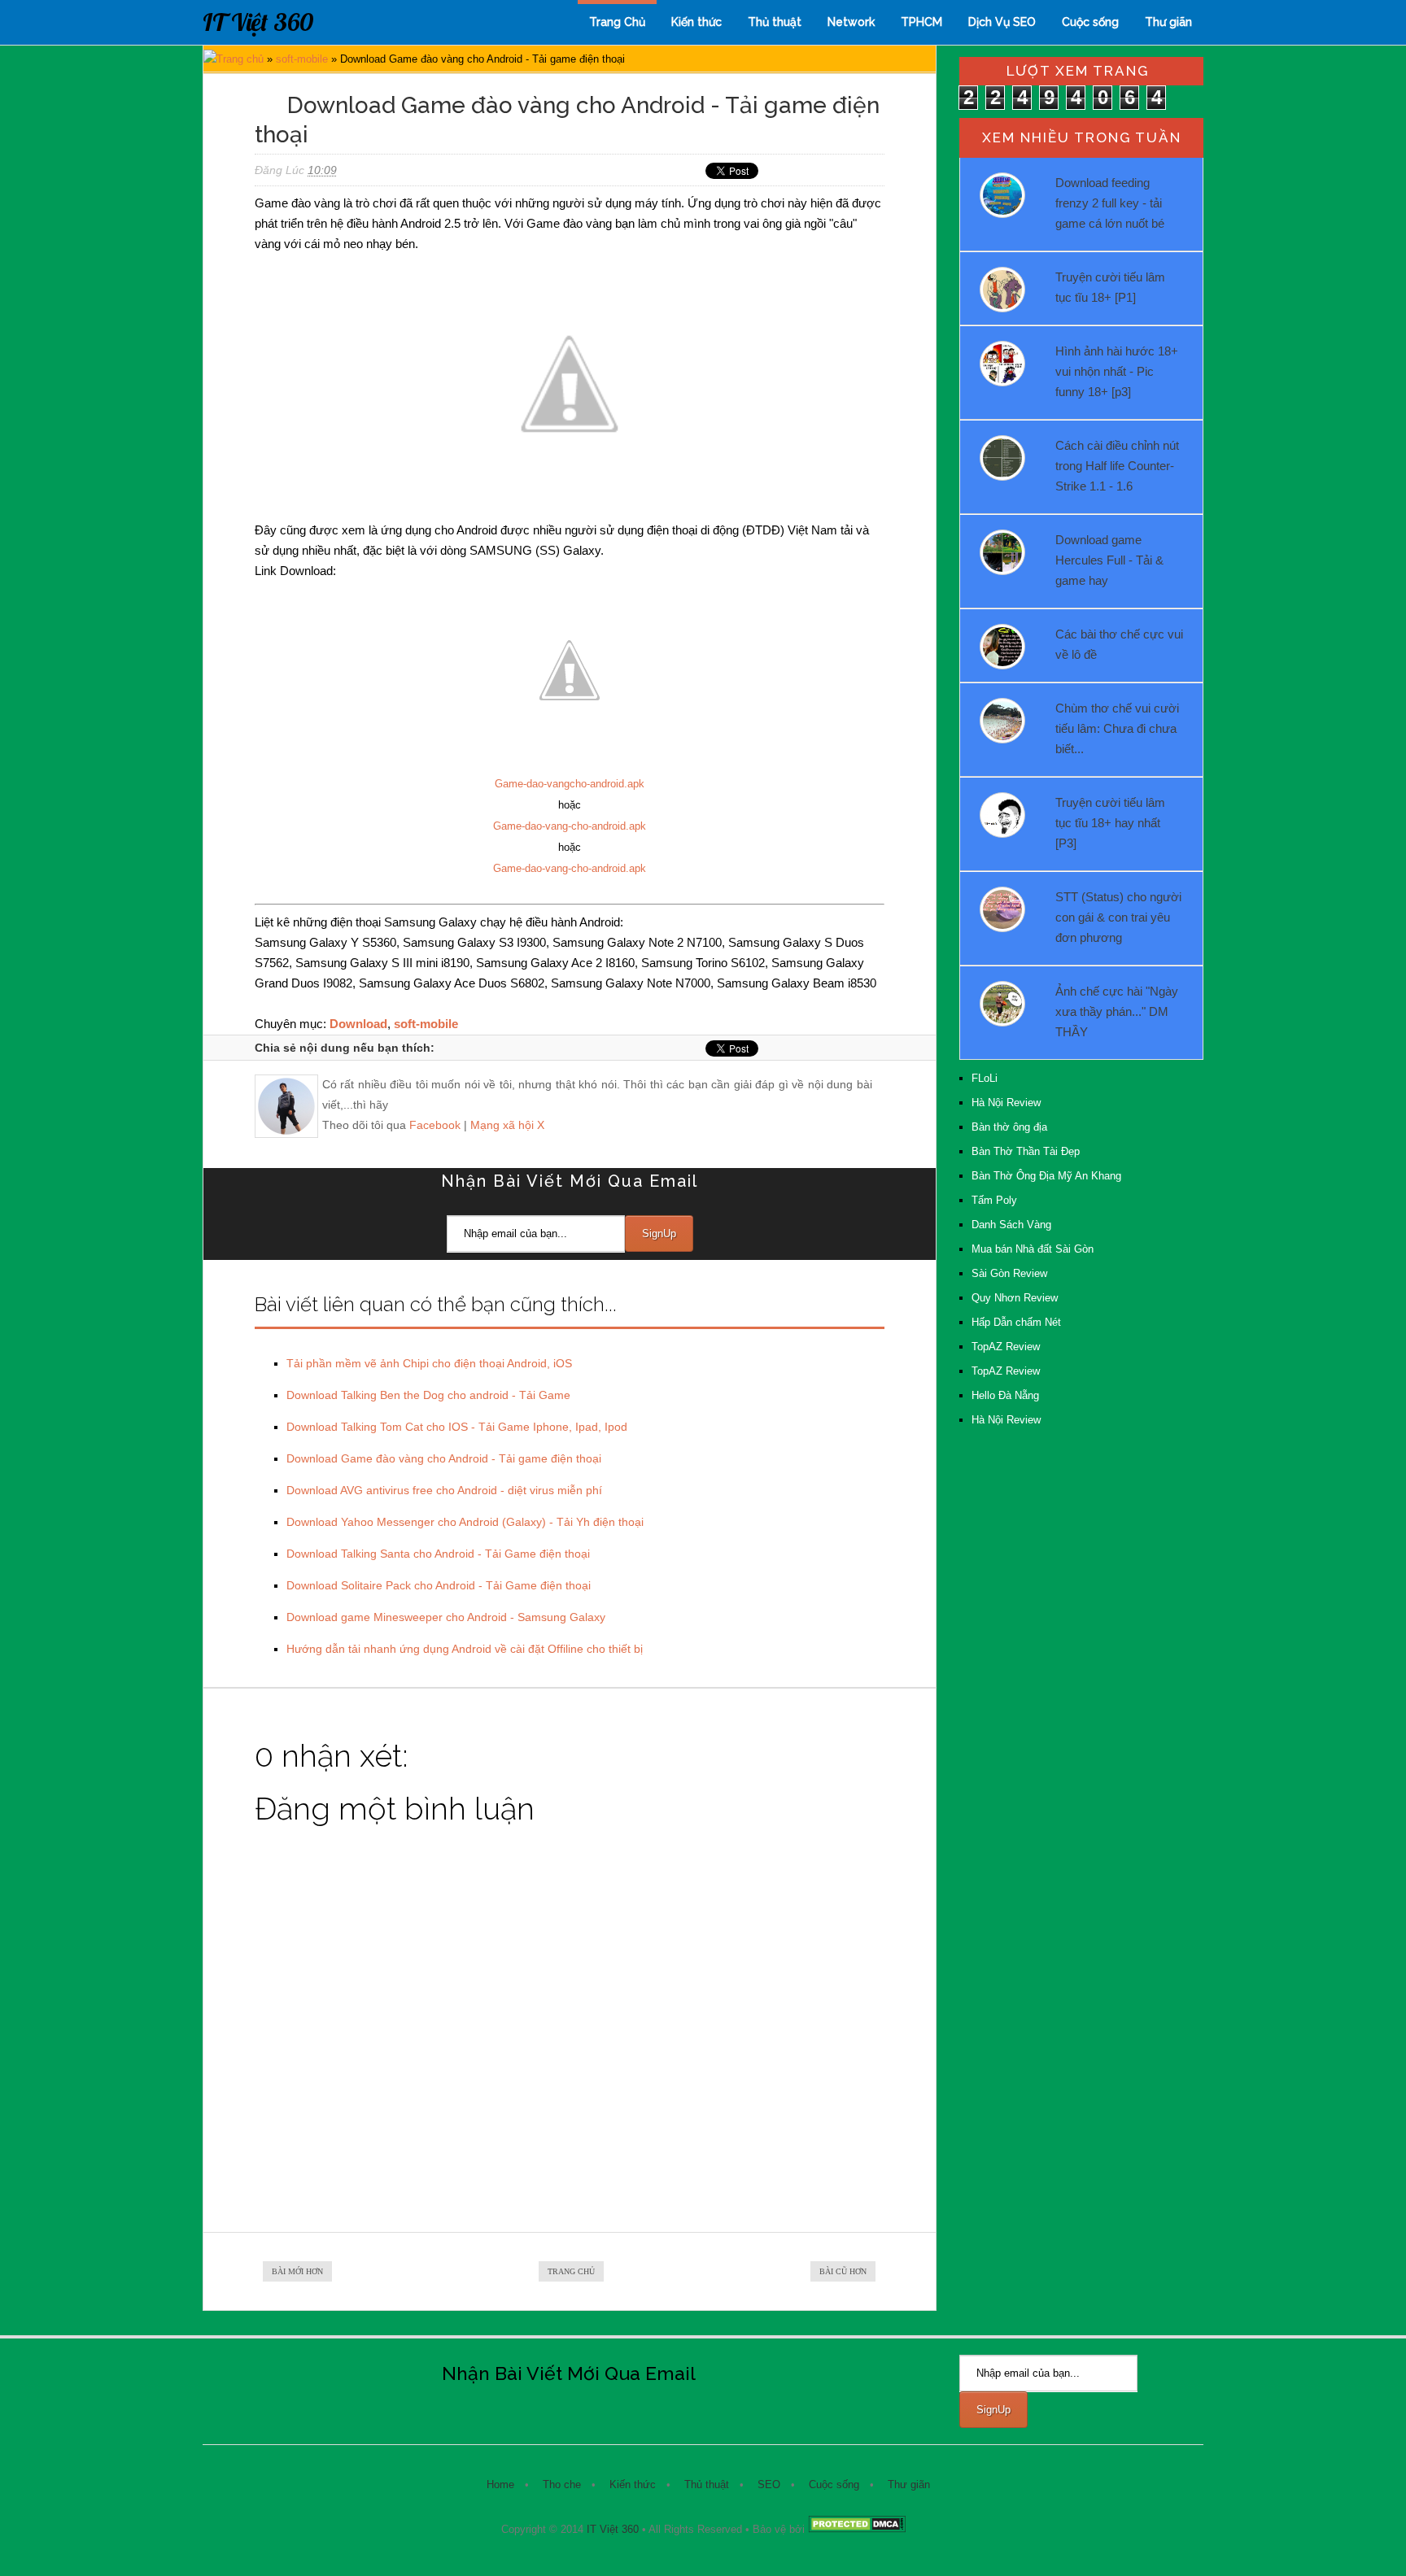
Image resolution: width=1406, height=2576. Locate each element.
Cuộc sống (1090, 22)
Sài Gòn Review (1009, 1273)
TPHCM (921, 22)
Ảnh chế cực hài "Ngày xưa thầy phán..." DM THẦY (1117, 1011)
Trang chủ (240, 59)
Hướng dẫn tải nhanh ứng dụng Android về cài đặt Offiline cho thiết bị (465, 1649)
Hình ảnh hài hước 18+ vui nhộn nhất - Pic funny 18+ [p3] (1117, 371)
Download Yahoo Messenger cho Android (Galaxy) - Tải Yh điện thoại (465, 1522)
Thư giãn (1168, 22)
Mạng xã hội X (507, 1125)
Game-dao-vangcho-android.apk (570, 784)
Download (358, 1024)
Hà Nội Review (1006, 1103)
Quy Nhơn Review (1015, 1298)
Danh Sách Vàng (1011, 1225)
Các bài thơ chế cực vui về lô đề (1119, 644)
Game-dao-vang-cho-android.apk (570, 826)
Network (851, 22)
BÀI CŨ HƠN (843, 2271)
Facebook (435, 1125)
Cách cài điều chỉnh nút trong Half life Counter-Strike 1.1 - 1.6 (1117, 466)
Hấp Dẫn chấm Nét (1016, 1322)
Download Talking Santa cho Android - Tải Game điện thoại (438, 1554)
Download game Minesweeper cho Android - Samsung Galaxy (446, 1617)
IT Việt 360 (258, 22)
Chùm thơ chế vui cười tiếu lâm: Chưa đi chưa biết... (1117, 728)
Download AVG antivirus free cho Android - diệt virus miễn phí (444, 1490)
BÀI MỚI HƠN (297, 2271)
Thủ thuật (775, 22)
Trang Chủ (617, 22)
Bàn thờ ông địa (1009, 1127)
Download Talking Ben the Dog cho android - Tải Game (428, 1395)
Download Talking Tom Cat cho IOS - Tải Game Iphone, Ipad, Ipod (457, 1427)
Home (500, 2484)
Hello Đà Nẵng (1005, 1395)
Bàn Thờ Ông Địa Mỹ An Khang (1046, 1176)
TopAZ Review (1006, 1347)
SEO (769, 2484)
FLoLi (985, 1078)
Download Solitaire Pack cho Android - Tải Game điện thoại (439, 1585)
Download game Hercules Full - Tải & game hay (1109, 560)
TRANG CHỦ (571, 2271)
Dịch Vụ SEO (1002, 22)
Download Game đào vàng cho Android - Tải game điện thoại (444, 1458)
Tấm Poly (994, 1200)
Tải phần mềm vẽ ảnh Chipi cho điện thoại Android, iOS (429, 1363)
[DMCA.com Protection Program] (857, 2529)
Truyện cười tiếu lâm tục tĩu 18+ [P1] (1110, 287)
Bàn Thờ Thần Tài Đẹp (1026, 1151)
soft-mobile (302, 59)
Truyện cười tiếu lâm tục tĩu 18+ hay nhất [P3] (1110, 823)
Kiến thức (696, 22)
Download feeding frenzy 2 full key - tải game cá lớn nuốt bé (1110, 203)
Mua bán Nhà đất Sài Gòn (1033, 1249)
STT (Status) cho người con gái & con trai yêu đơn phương (1118, 917)
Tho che (562, 2484)
